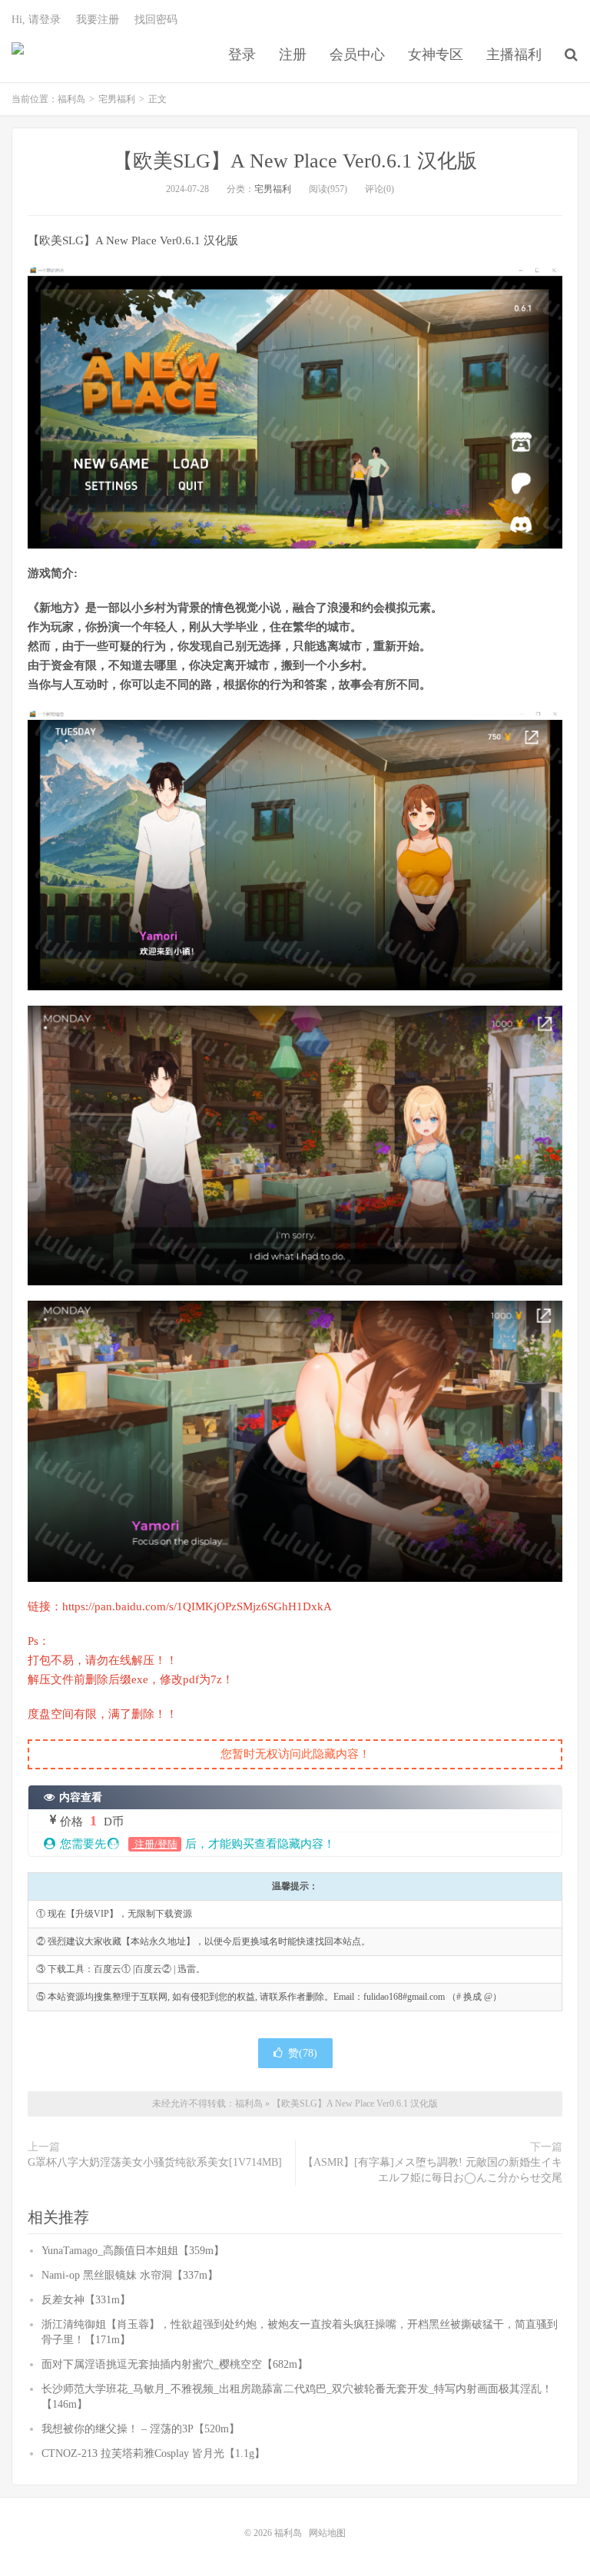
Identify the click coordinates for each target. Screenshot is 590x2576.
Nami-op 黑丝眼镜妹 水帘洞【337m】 (130, 2275)
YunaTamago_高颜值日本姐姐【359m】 (133, 2251)
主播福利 (514, 55)
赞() (303, 2053)
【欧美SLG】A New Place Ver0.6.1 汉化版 (295, 161)
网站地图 (327, 2533)
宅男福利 (117, 99)
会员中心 (357, 55)
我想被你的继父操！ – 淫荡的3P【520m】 (141, 2429)
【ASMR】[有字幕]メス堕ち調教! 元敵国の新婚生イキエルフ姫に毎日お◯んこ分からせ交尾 (433, 2170)
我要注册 (98, 20)
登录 (242, 55)
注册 (293, 55)
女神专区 (436, 55)
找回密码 (156, 20)
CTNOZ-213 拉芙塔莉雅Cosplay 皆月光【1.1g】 (153, 2453)
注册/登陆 (155, 1844)
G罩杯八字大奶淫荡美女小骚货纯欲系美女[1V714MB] (155, 2162)
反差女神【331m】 (86, 2300)
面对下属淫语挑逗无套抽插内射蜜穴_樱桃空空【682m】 (175, 2364)
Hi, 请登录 (36, 20)
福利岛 (18, 55)
